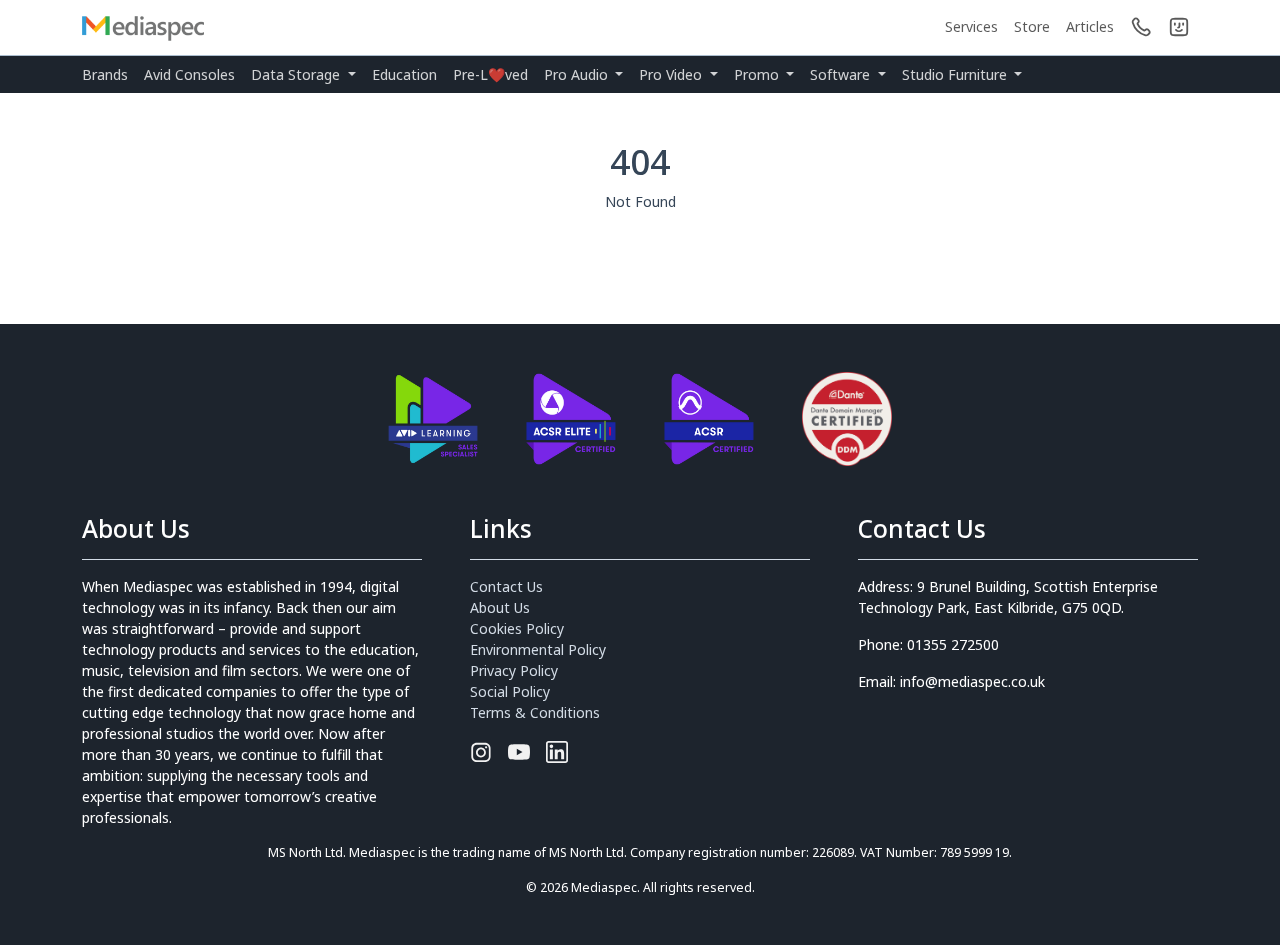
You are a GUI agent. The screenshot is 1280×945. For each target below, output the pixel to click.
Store (1032, 26)
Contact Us (506, 586)
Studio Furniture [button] (956, 74)
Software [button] (842, 74)
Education (404, 74)
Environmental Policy (538, 649)
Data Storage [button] (297, 74)
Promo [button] (758, 74)
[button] (1179, 27)
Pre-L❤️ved (490, 74)
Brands (105, 74)
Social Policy (510, 691)
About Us (500, 607)
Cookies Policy (517, 628)
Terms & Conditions (535, 712)
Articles (1090, 26)
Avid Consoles (189, 74)
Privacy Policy (514, 670)
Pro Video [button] (672, 74)
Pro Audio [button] (578, 74)
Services (971, 26)
